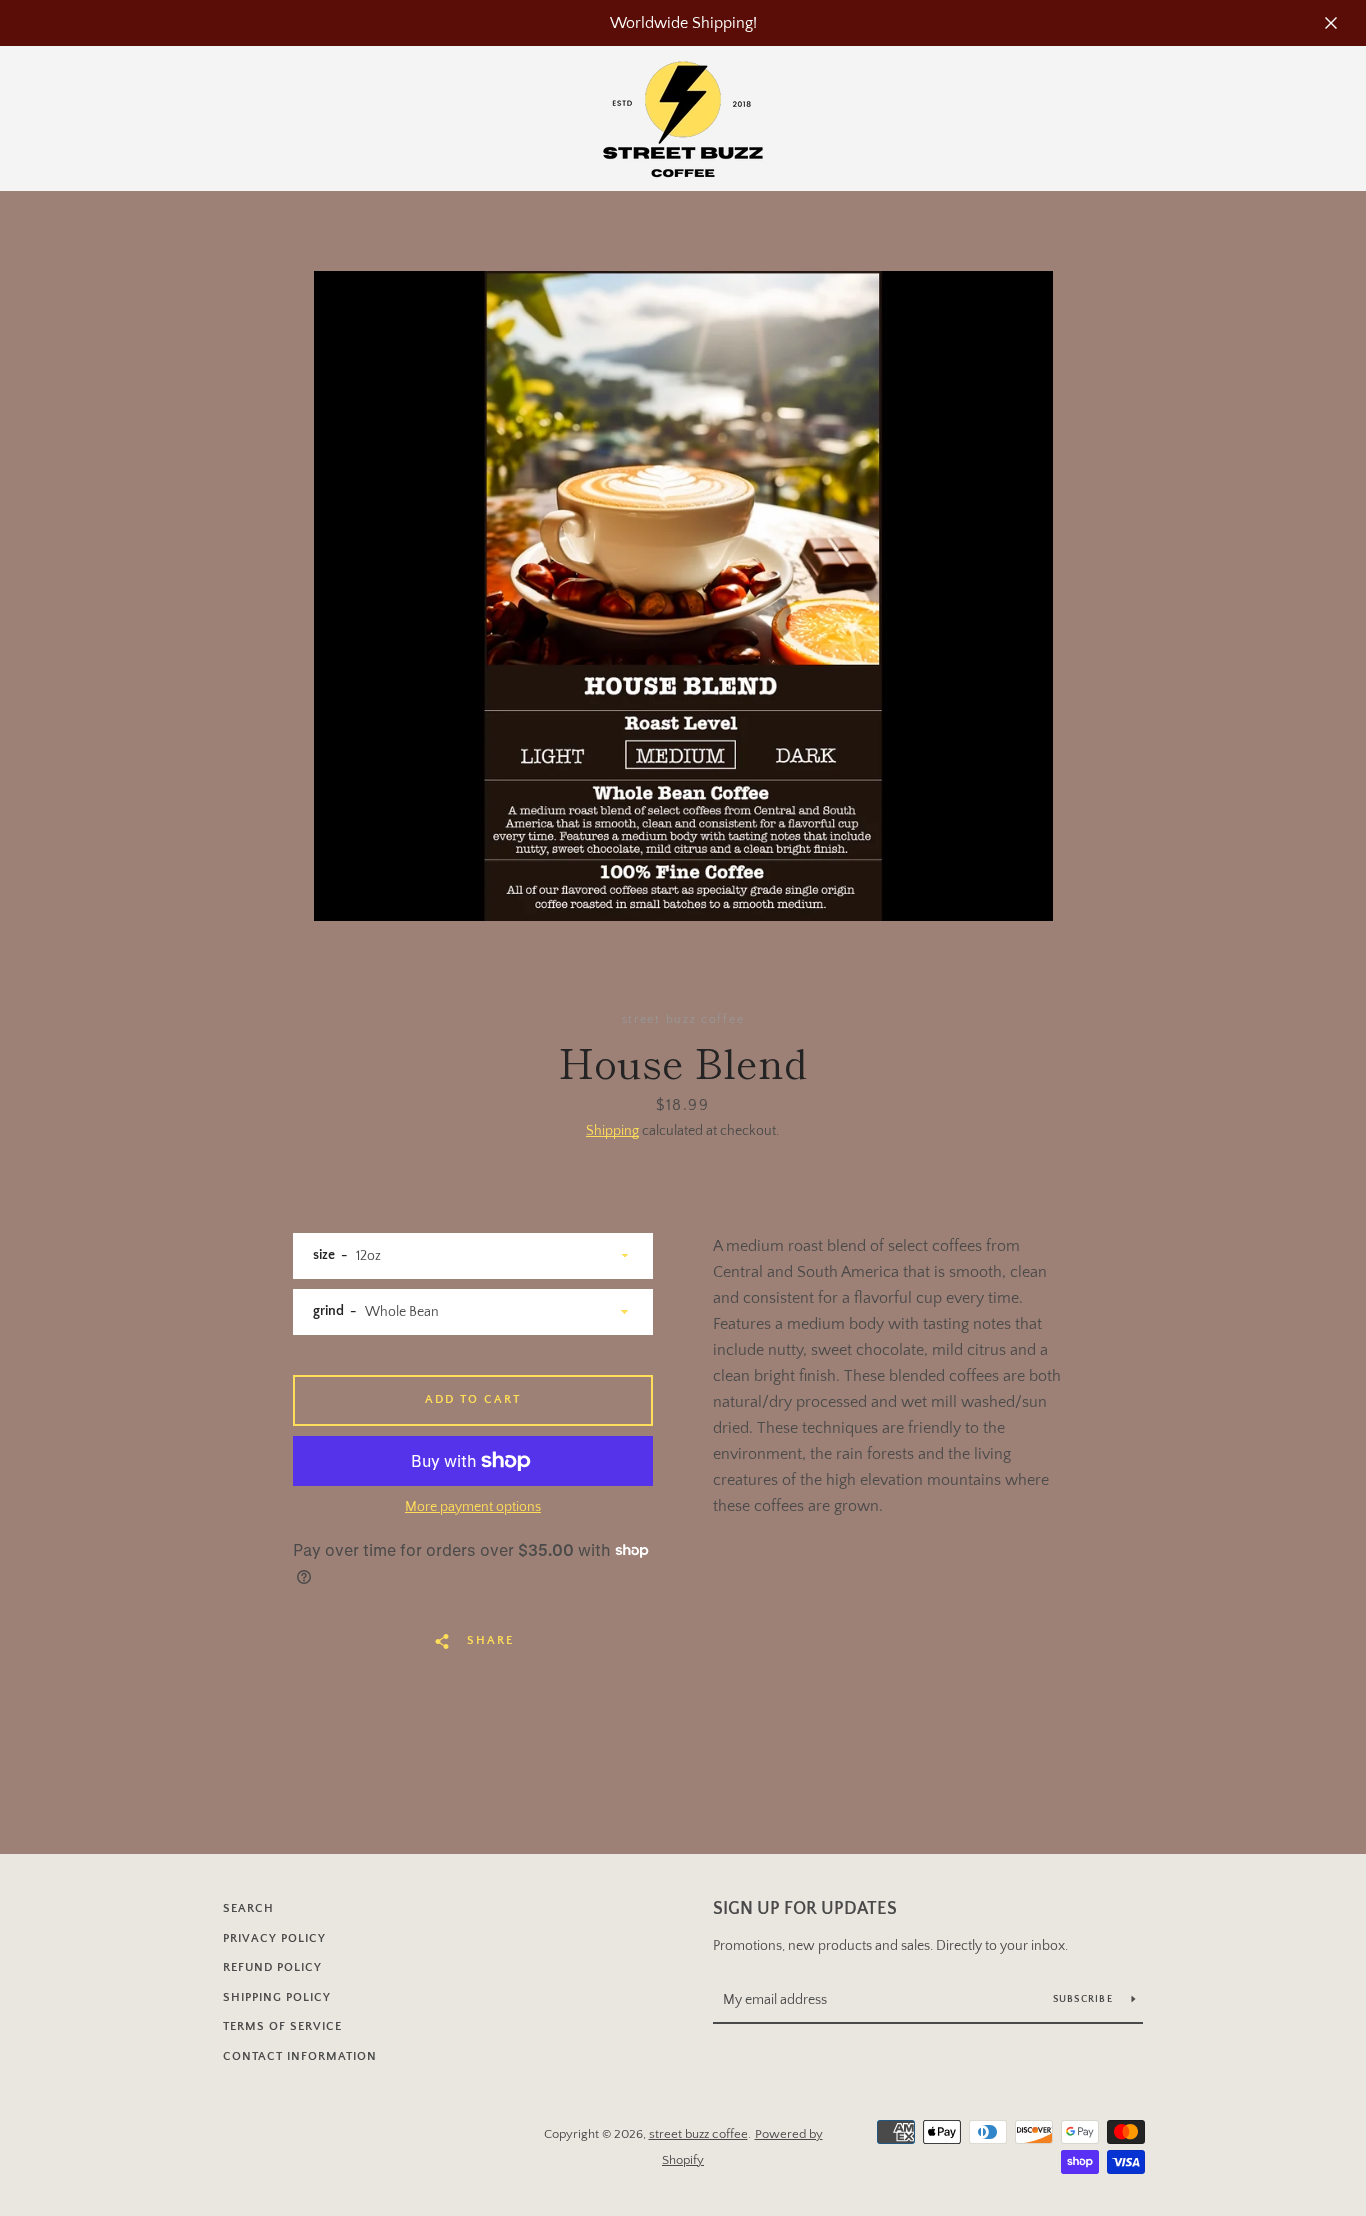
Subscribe (1085, 1999)
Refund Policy (272, 1967)
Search (248, 1908)
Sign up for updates (805, 1909)
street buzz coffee (698, 2134)
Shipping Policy (277, 1997)
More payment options (473, 1507)
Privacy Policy (274, 1938)
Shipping (612, 1131)
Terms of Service (282, 2026)
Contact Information (300, 2056)
